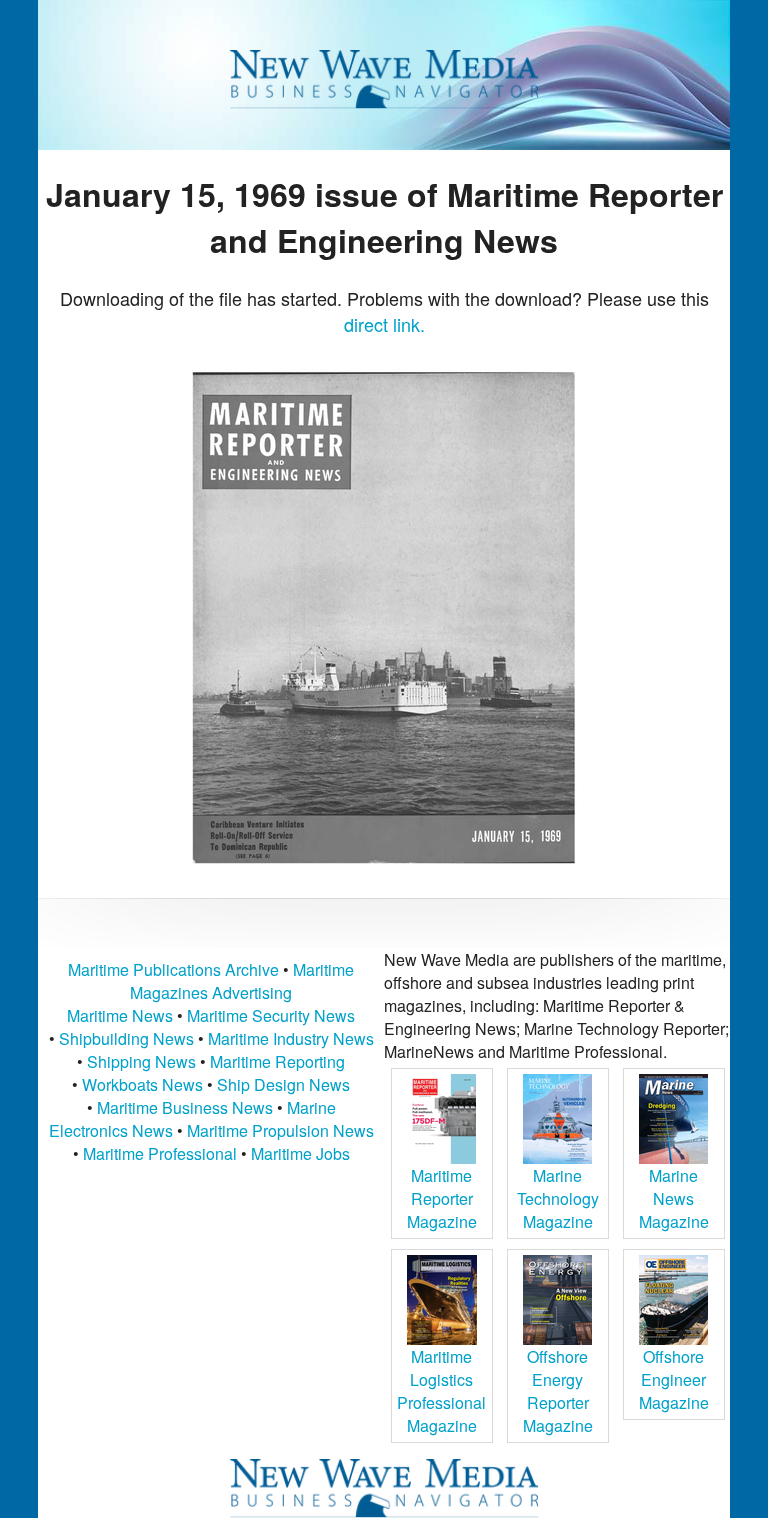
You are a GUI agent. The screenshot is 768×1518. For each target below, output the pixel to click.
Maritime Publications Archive (173, 969)
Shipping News (141, 1061)
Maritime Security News (271, 1015)
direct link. (384, 324)
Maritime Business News (187, 1107)
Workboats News (142, 1084)
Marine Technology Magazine (558, 1198)
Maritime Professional (160, 1153)
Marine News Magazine (674, 1198)
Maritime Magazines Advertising (242, 981)
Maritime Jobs (300, 1153)
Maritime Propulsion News (280, 1130)
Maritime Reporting (277, 1061)
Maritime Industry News (291, 1038)
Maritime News (120, 1015)
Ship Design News (283, 1084)
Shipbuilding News (126, 1038)
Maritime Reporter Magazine (442, 1198)
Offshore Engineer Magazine (674, 1379)
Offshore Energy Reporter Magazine (558, 1391)
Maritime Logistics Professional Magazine (441, 1391)
